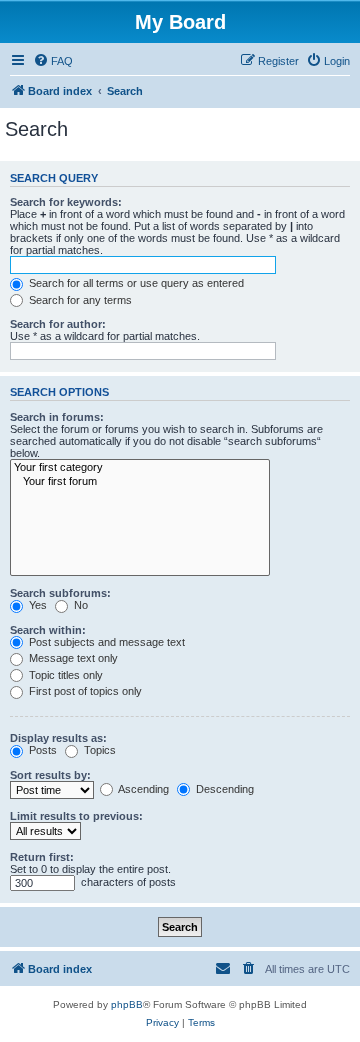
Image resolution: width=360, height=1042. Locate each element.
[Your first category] (140, 468)
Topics (98, 750)
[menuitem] (53, 61)
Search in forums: (57, 417)
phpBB (127, 1004)
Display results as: (58, 738)
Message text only (72, 658)
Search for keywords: (66, 202)
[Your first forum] (140, 482)
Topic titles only (64, 675)
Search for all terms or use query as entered (135, 283)
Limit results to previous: (76, 816)
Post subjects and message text (105, 642)
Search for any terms (79, 300)
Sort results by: (50, 775)
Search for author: (58, 324)
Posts (41, 750)
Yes (36, 605)
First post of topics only (84, 691)
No (79, 605)
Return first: (42, 857)
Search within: (48, 630)
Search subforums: (60, 593)
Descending (223, 789)
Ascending (142, 789)
